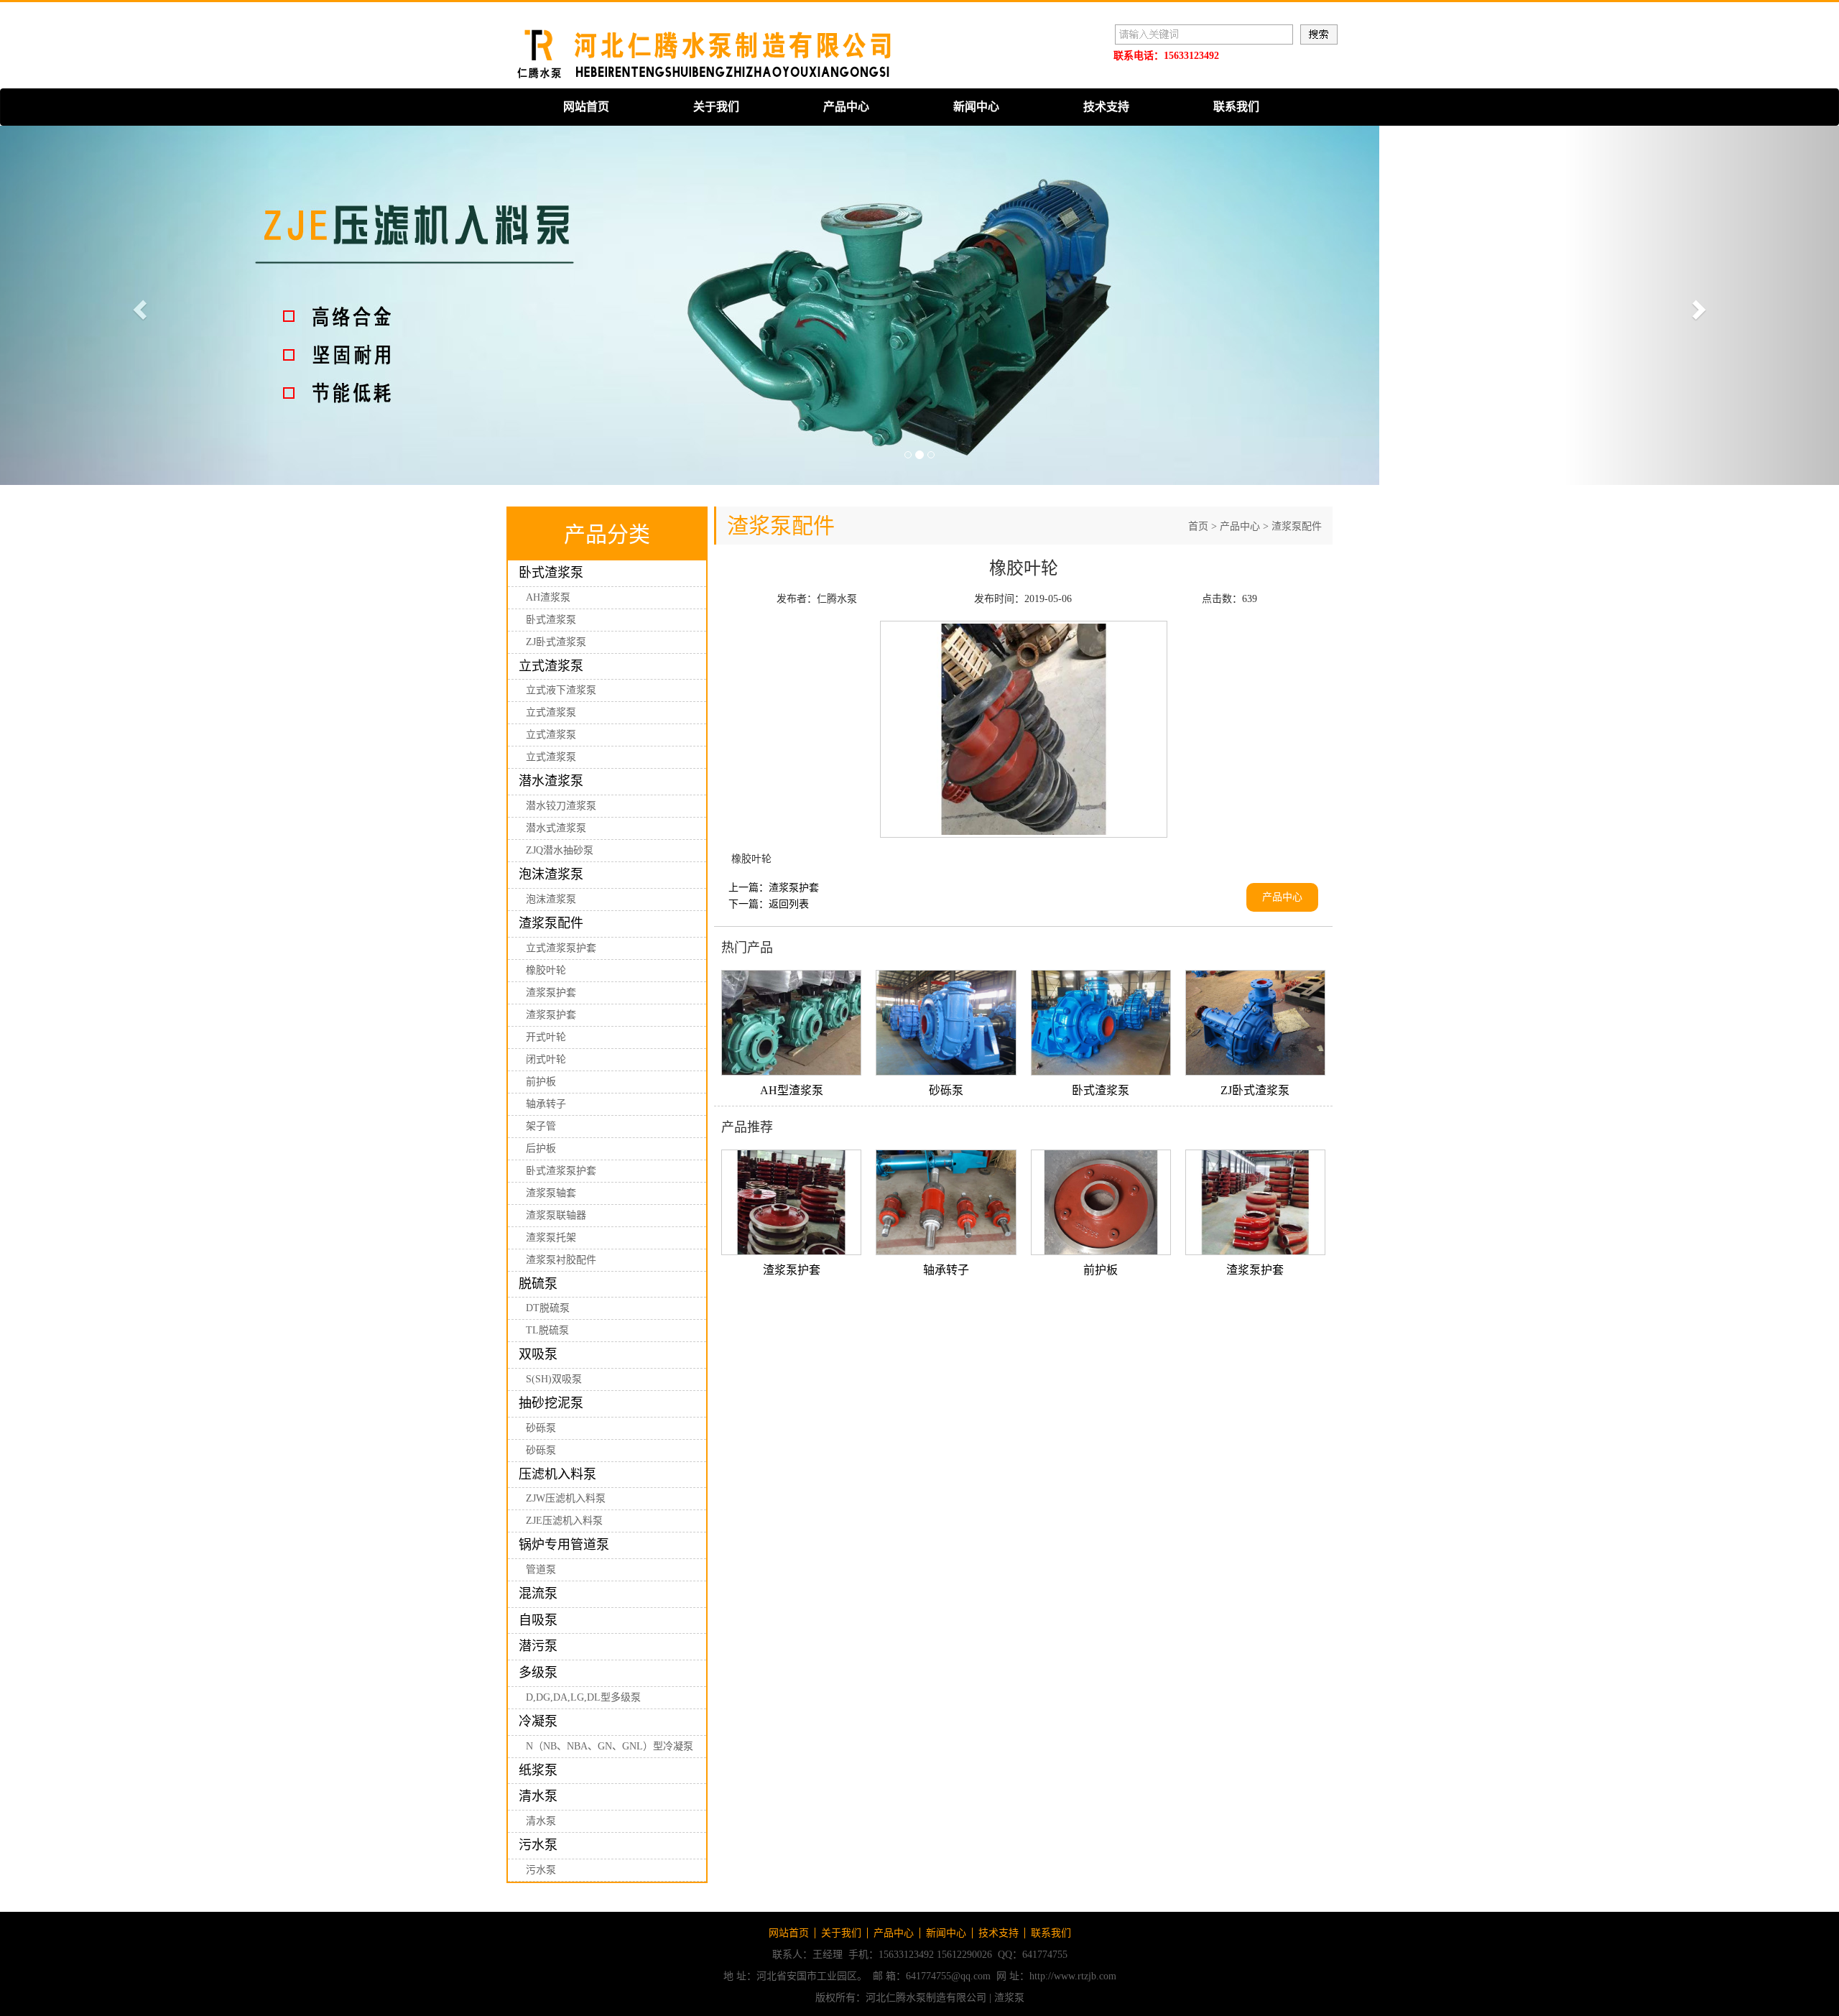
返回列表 (789, 904)
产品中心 (846, 107)
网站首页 (586, 107)
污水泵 (538, 1845)
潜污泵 (538, 1646)
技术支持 (1106, 107)
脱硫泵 (538, 1284)
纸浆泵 (538, 1770)
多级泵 (538, 1673)
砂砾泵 (541, 1428)
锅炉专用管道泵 (564, 1545)
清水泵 (538, 1796)
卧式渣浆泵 (551, 573)
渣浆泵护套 (551, 993)
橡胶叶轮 (546, 970)
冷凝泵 (538, 1721)
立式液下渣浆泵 (561, 690)
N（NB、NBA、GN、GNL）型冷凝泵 (610, 1746)
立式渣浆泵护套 (561, 948)
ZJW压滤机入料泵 (566, 1498)
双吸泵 (538, 1354)
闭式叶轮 (546, 1059)
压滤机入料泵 (557, 1474)
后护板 (541, 1148)
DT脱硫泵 (548, 1308)
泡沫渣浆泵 (551, 874)
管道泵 (541, 1569)
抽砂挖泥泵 (551, 1403)
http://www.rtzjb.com (1073, 1976)
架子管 (541, 1126)
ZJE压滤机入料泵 (564, 1521)
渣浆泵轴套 (551, 1193)
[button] (138, 305)
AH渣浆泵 (548, 597)
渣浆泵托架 (551, 1238)
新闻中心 (976, 107)
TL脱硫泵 (547, 1330)
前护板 (541, 1082)
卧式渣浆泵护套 (561, 1171)
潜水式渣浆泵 (556, 828)
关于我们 (716, 107)
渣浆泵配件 (551, 923)
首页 (1198, 526)
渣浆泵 (1009, 1998)
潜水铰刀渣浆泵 (561, 806)
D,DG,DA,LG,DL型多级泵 (583, 1697)
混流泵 (538, 1594)
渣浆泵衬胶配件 (561, 1260)
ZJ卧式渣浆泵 (556, 642)
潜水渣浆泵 (551, 781)
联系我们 (1236, 107)
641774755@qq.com (948, 1976)
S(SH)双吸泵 (554, 1379)
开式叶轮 (546, 1037)
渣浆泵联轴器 (556, 1215)
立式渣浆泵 (551, 666)
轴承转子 (546, 1104)
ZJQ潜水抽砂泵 (560, 850)
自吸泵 (538, 1620)
